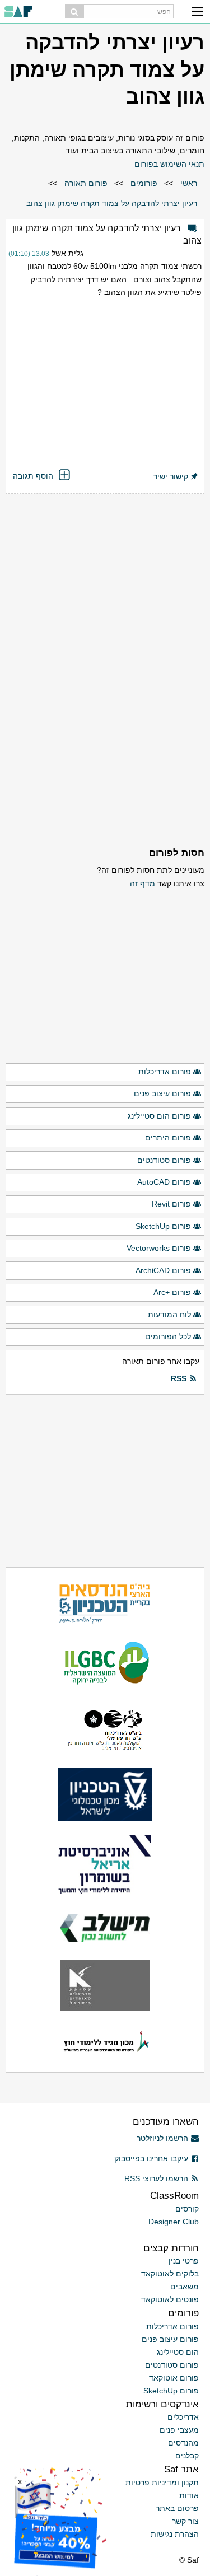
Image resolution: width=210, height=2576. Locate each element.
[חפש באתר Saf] (74, 11)
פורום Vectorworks (159, 1248)
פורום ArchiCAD (163, 1270)
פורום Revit (171, 1204)
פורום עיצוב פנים (162, 1093)
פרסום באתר (177, 2508)
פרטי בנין (184, 2261)
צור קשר (185, 2521)
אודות (189, 2495)
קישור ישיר (171, 476)
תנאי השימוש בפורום (169, 164)
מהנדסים (183, 2443)
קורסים (187, 2209)
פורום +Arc (172, 1292)
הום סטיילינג (178, 2352)
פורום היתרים (168, 1138)
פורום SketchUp (163, 1226)
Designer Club (174, 2222)
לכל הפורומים (168, 1336)
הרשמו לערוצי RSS (156, 2178)
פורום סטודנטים (164, 1160)
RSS (179, 1378)
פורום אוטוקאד (174, 2378)
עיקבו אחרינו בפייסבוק (151, 2158)
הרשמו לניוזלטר (162, 2138)
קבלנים (187, 2456)
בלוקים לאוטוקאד (170, 2274)
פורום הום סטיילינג (159, 1116)
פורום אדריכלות (165, 1072)
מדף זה (143, 883)
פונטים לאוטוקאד (170, 2299)
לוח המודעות (169, 1315)
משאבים (185, 2287)
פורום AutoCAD (164, 1182)
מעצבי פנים (179, 2430)
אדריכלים (183, 2417)
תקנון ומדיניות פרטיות (162, 2483)
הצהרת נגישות (175, 2534)
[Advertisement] (105, 385)
